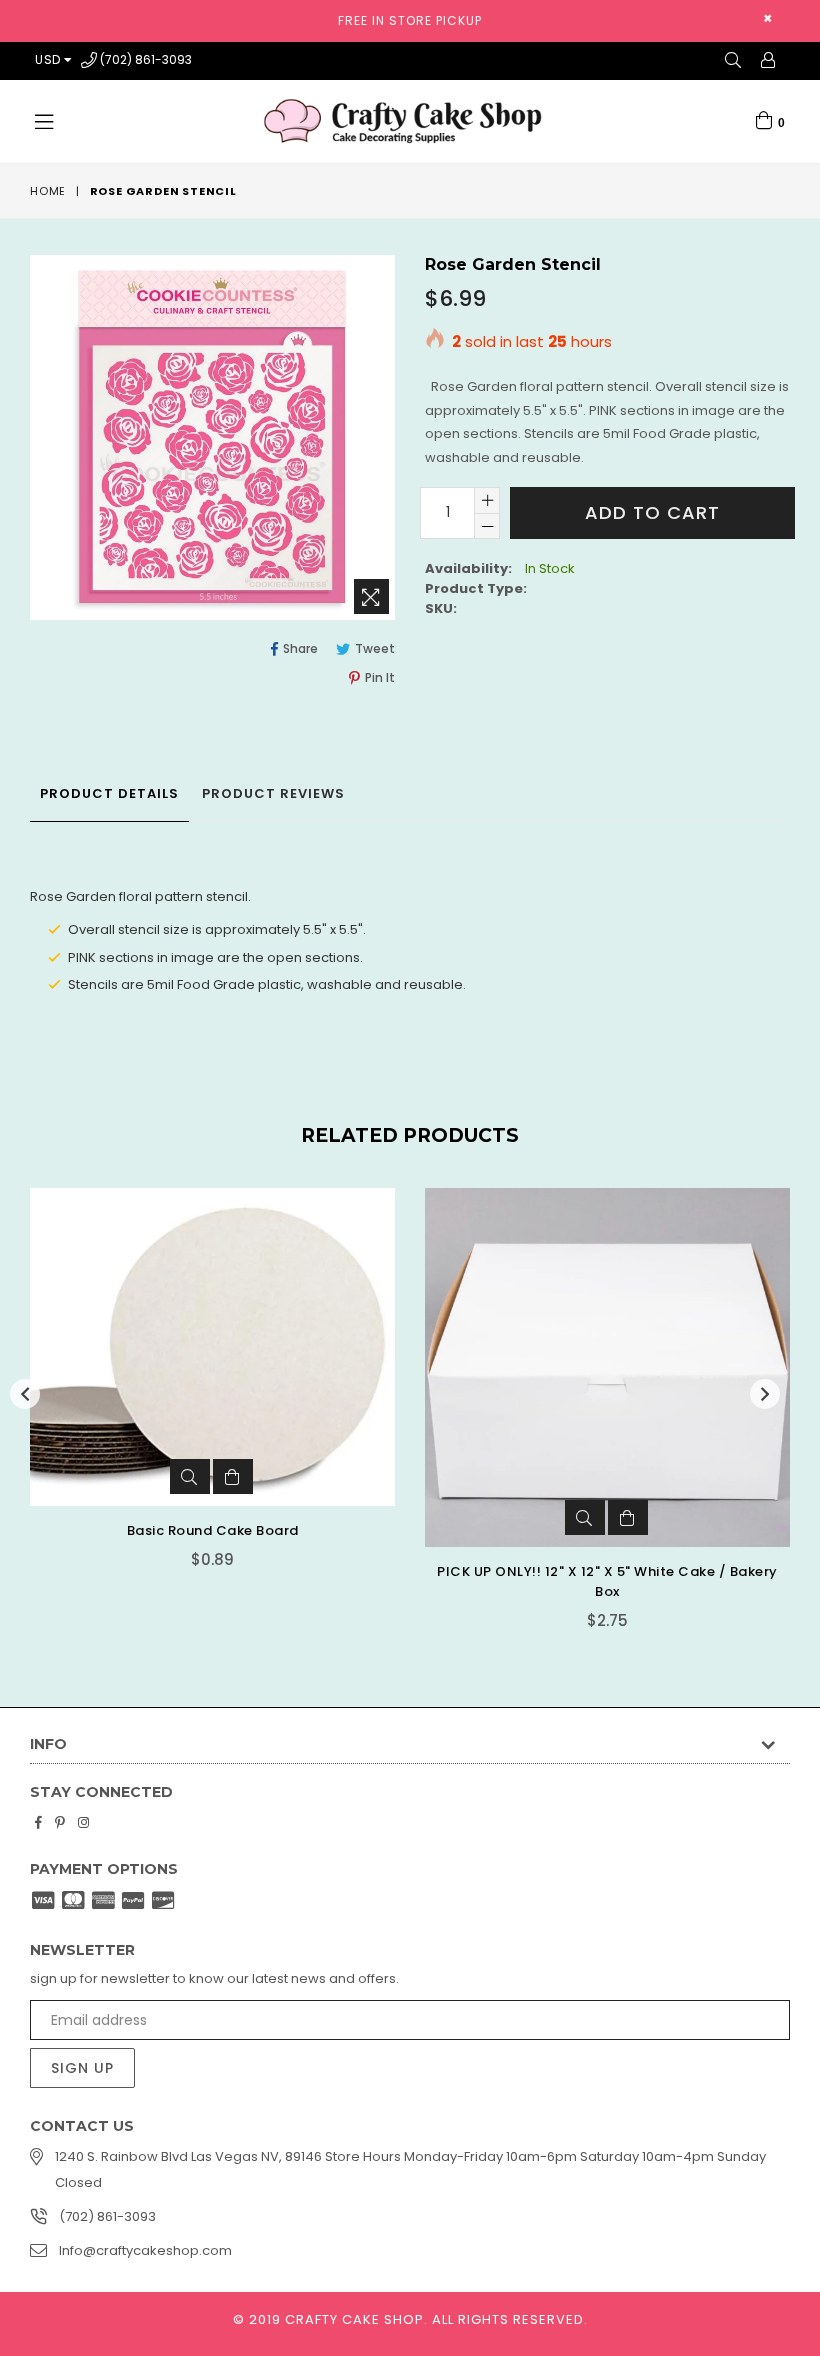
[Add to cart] (233, 1517)
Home (48, 191)
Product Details (109, 793)
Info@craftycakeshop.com (145, 2250)
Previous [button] (25, 1394)
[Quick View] (190, 1517)
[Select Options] (628, 1447)
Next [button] (765, 1394)
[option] (197, 1423)
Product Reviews (273, 793)
